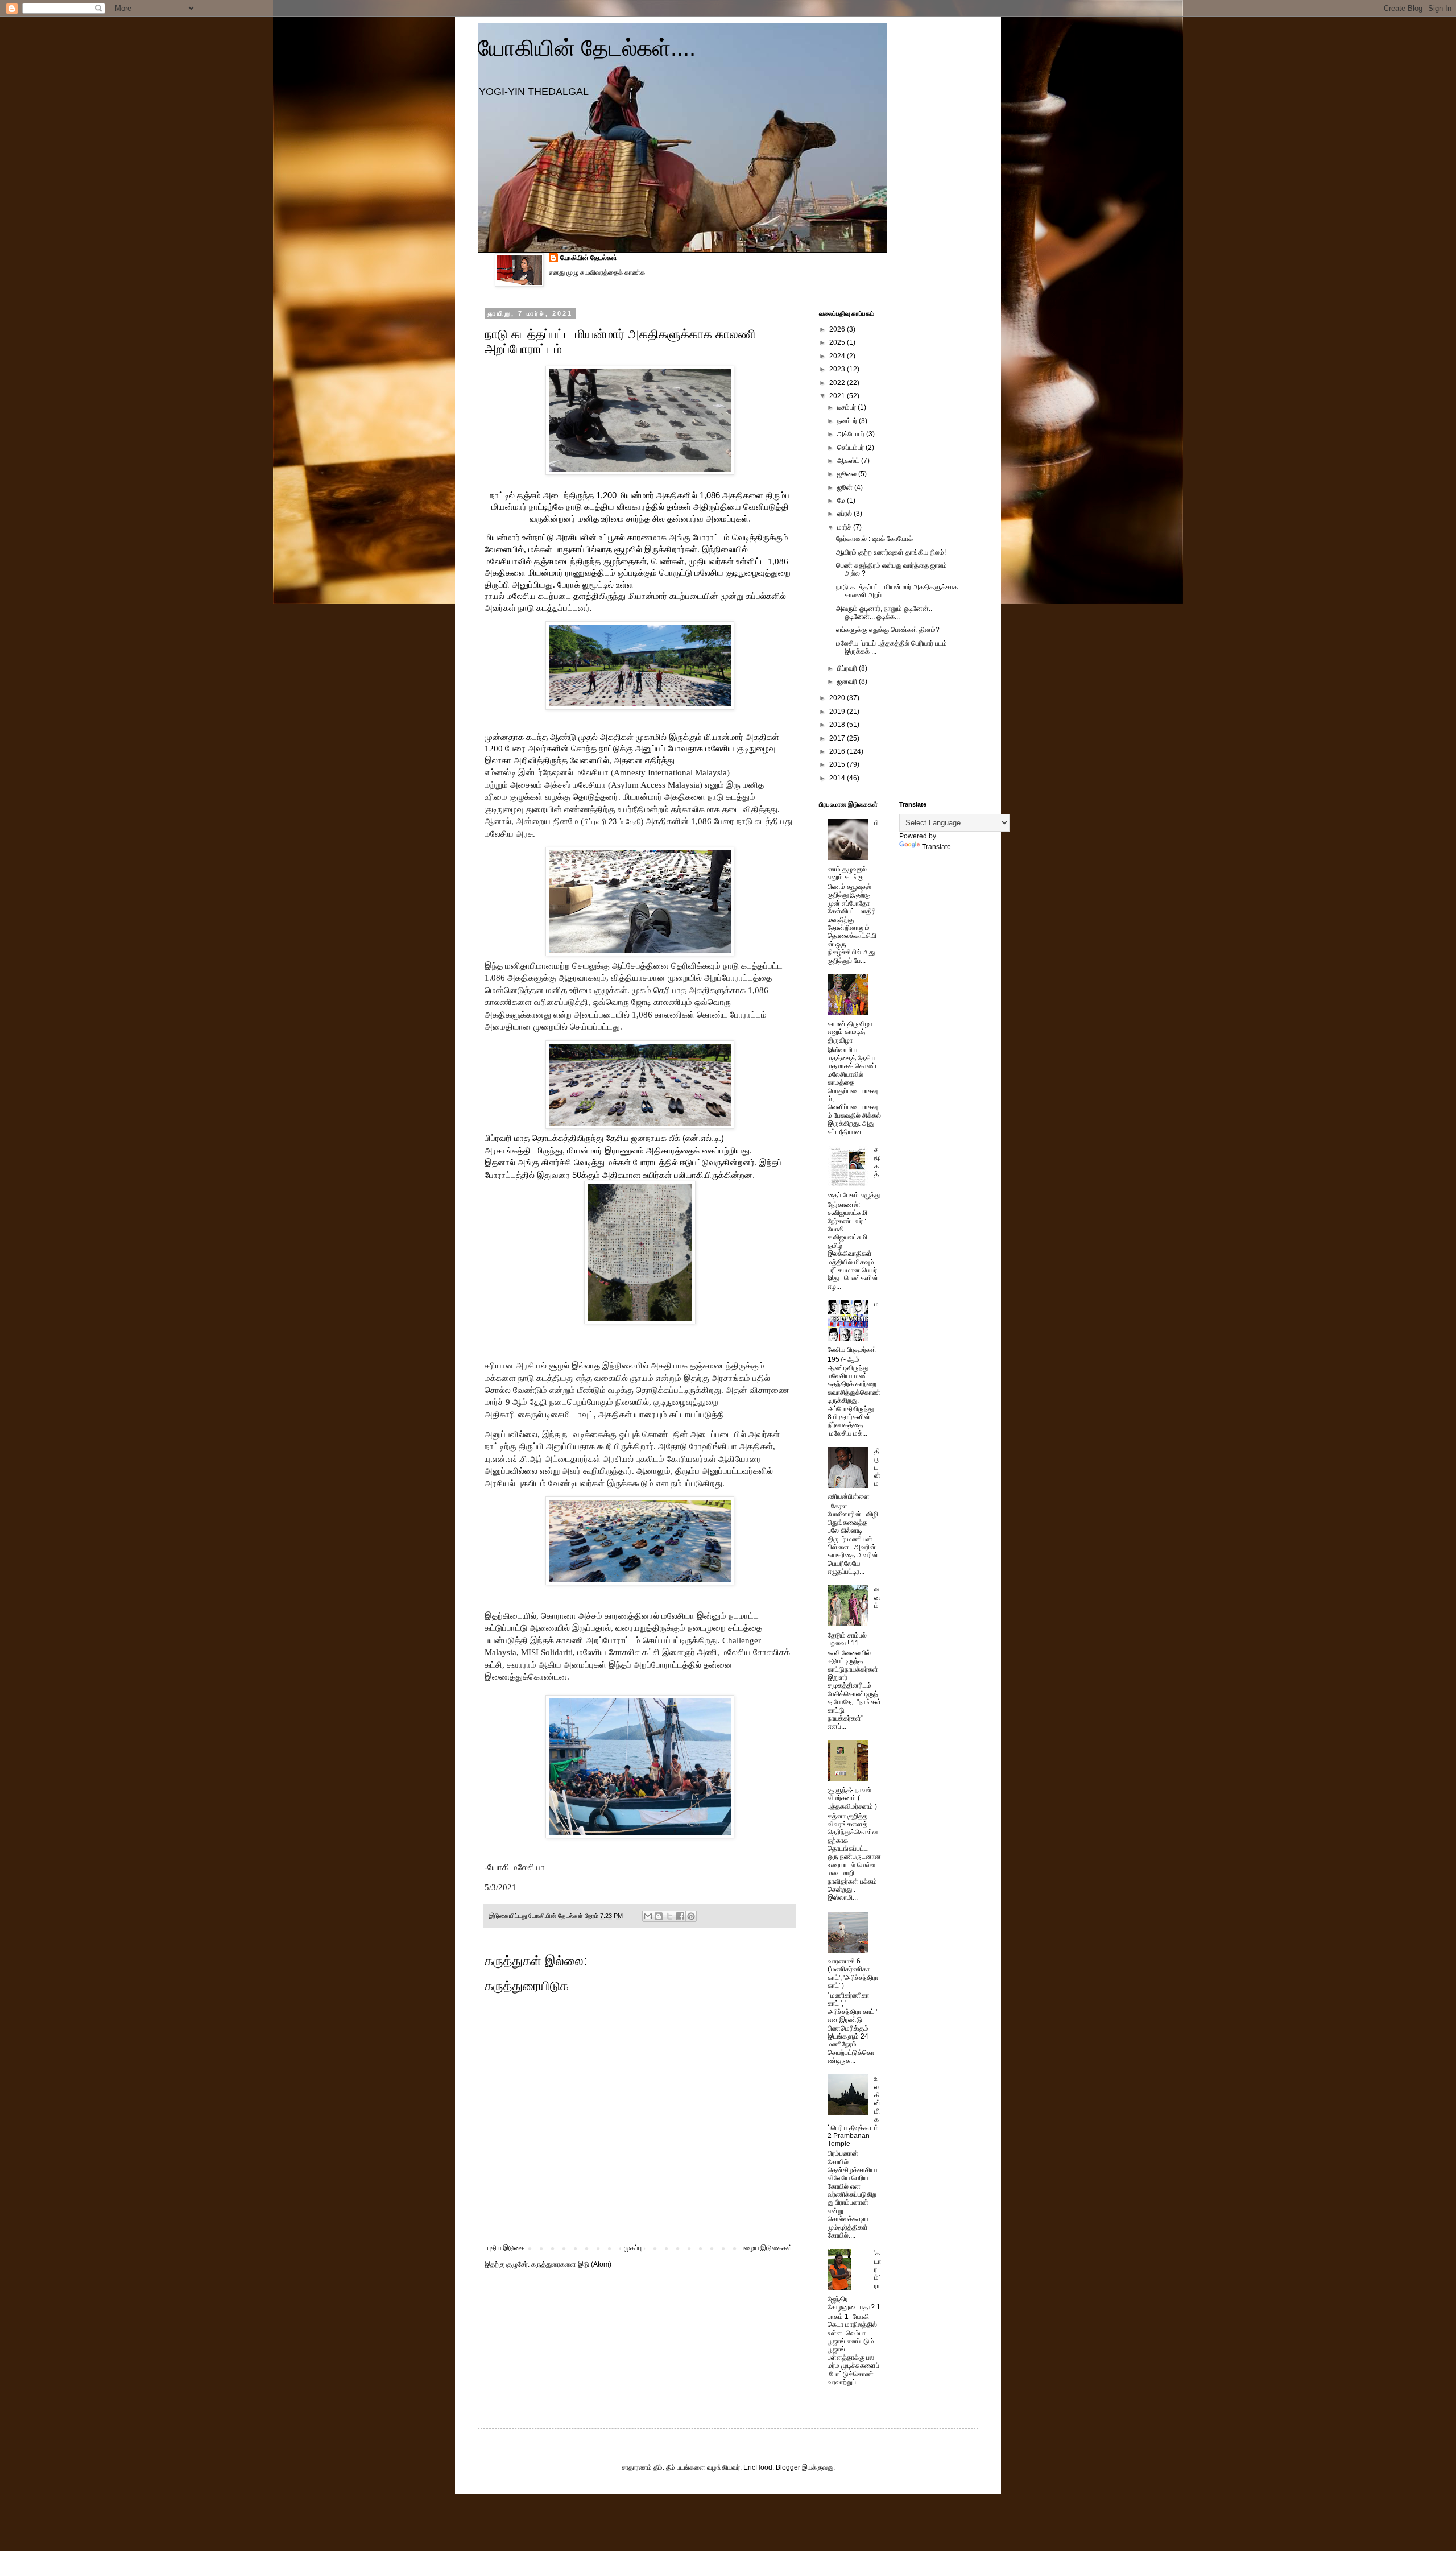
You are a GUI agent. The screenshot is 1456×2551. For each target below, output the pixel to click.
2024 (838, 356)
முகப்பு (633, 2248)
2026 (838, 329)
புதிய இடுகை (506, 2248)
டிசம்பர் (847, 407)
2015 (838, 764)
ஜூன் (846, 487)
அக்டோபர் (852, 434)
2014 (838, 778)
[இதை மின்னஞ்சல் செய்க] (648, 1916)
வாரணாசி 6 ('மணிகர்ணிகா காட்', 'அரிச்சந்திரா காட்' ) (853, 1973)
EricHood (758, 2467)
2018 (838, 725)
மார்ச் (845, 527)
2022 (838, 383)
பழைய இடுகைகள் (766, 2248)
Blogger (788, 2467)
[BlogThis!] (659, 1916)
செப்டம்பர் (851, 448)
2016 (838, 751)
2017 (838, 738)
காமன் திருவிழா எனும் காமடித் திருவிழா (850, 1032)
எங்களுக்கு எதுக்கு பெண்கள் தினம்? (888, 630)
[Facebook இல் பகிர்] (680, 1916)
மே (842, 501)
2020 (838, 698)
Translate (936, 847)
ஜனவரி (848, 681)
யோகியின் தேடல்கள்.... (587, 48)
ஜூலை (848, 474)
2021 (838, 396)
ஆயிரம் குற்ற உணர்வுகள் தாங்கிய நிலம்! (891, 552)
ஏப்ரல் (845, 514)
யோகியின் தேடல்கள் (589, 258)
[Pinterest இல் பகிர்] (691, 1916)
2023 (838, 369)
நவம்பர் (848, 421)
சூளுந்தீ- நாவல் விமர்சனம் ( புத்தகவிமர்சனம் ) (852, 1798)
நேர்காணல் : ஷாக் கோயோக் (874, 539)
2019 (838, 712)
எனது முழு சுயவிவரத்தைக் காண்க (597, 272)
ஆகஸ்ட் (849, 461)
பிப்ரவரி (848, 668)
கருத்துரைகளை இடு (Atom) (571, 2264)
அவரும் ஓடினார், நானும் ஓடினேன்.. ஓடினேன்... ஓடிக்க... (884, 613)
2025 (838, 342)
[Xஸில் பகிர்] (669, 1916)
